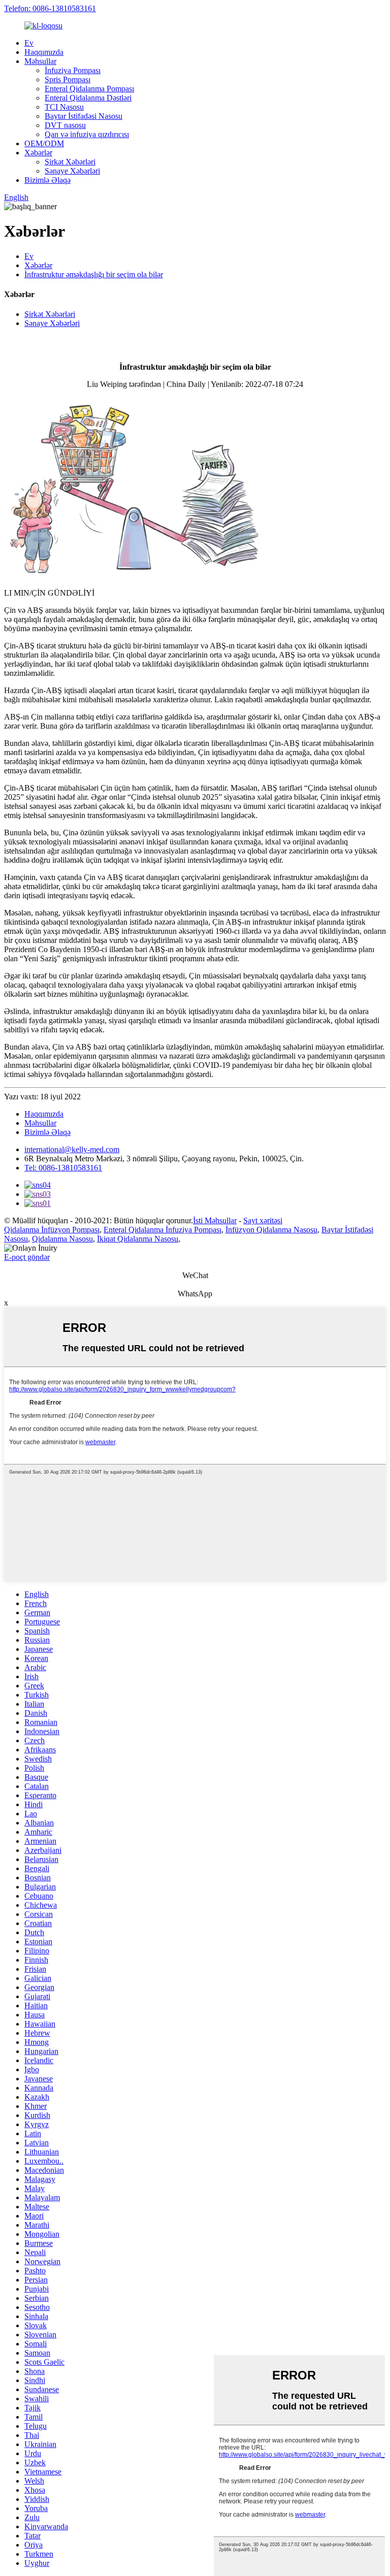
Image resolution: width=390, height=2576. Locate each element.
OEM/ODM (44, 143)
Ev (29, 43)
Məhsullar (40, 61)
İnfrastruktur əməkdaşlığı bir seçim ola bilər (94, 274)
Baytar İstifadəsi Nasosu (84, 116)
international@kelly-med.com (72, 1149)
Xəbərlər (38, 153)
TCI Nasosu (64, 107)
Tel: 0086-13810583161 (63, 1168)
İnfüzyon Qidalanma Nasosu (271, 1230)
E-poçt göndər (27, 1257)
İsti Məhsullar (215, 1220)
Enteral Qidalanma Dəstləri (88, 98)
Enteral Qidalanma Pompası (89, 89)
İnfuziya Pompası (73, 70)
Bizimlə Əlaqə (47, 180)
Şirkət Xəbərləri (70, 162)
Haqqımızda (44, 52)
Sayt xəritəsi (263, 1220)
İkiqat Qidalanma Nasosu (138, 1239)
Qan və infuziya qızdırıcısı (87, 134)
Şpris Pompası (68, 79)
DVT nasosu (65, 125)
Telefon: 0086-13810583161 (50, 8)
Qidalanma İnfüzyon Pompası (52, 1230)
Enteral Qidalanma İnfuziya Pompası (162, 1230)
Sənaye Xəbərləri (72, 171)
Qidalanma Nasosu (62, 1239)
